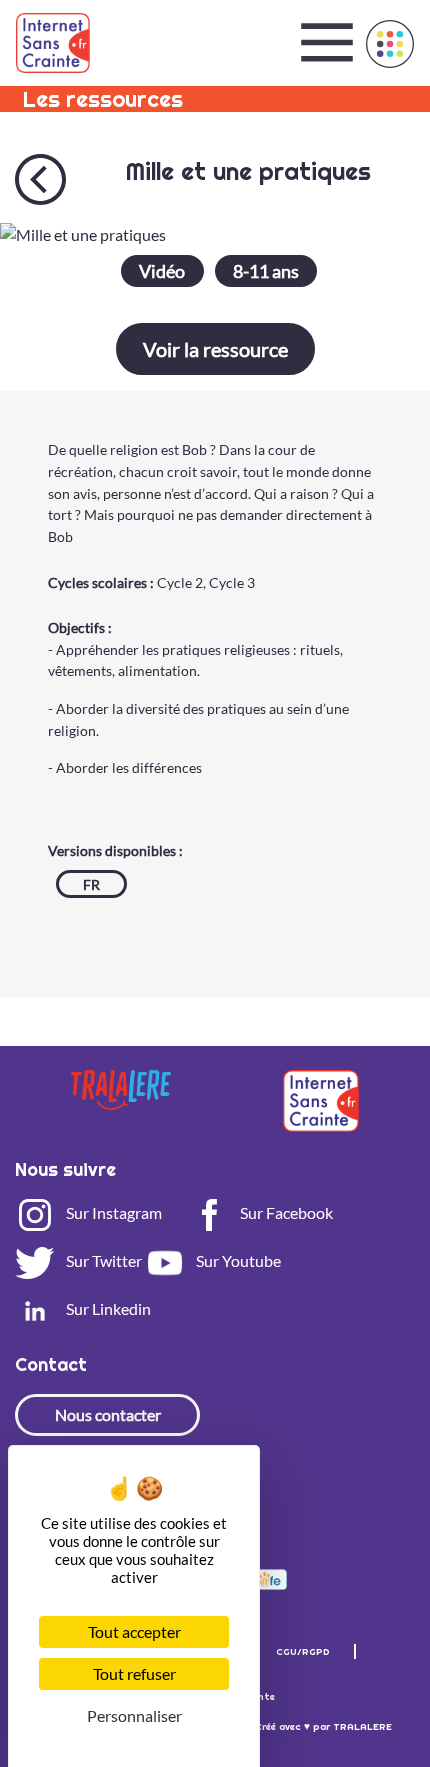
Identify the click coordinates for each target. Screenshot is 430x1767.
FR (91, 884)
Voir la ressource (215, 349)
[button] (390, 44)
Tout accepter (134, 1631)
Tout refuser (134, 1673)
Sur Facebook (285, 1212)
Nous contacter (108, 1414)
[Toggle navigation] (327, 43)
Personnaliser (134, 1715)
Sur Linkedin (107, 1308)
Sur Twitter (102, 1260)
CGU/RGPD (303, 1651)
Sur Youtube (237, 1260)
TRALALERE (362, 1726)
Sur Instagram (112, 1212)
